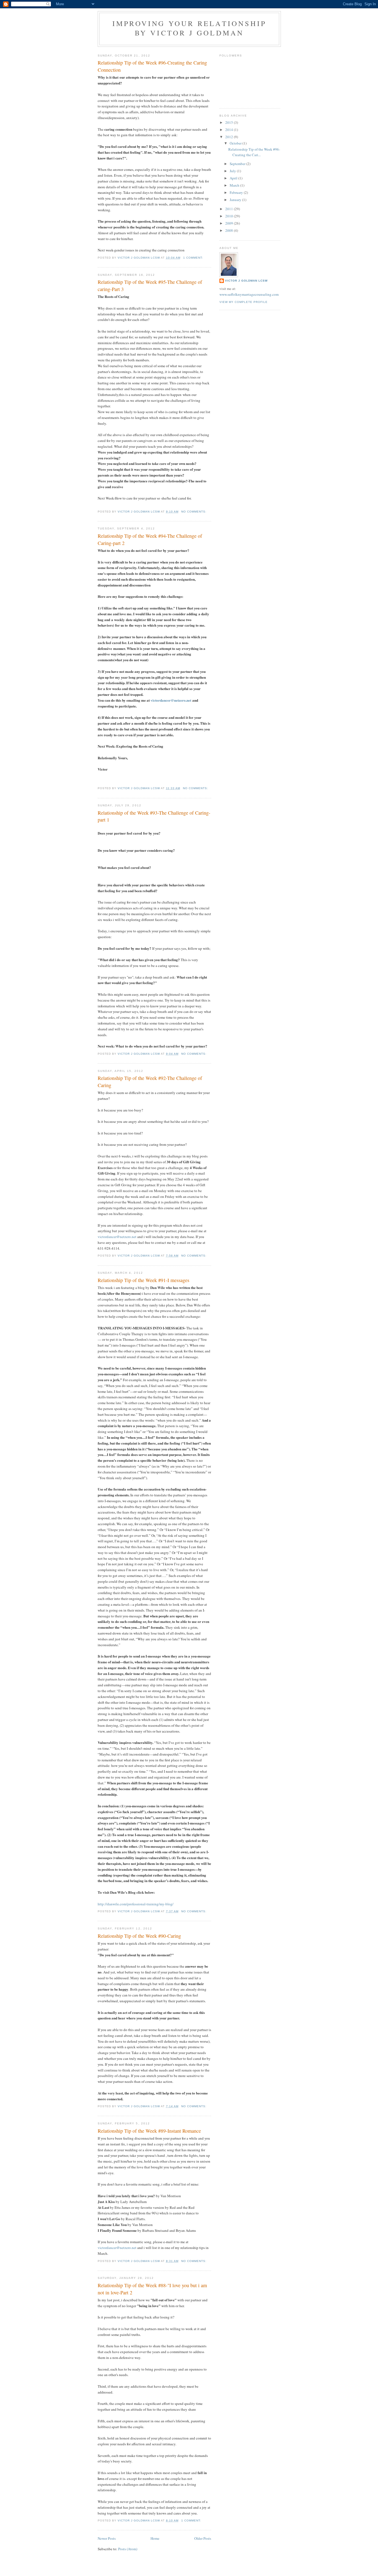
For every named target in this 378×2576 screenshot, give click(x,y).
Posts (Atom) (128, 2549)
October (236, 143)
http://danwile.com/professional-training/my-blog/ (136, 1904)
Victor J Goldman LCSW (246, 281)
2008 (230, 230)
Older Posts (203, 2538)
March (235, 185)
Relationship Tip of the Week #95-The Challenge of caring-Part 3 (150, 285)
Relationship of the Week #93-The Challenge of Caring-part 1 (154, 816)
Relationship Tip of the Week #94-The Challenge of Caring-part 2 (150, 539)
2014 (230, 130)
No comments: (194, 512)
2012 (230, 137)
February (237, 192)
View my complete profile (244, 302)
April (234, 178)
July (233, 171)
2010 (230, 216)
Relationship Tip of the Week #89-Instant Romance (149, 2131)
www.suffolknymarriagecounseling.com (249, 294)
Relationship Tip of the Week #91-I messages (143, 1280)
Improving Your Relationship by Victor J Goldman (189, 28)
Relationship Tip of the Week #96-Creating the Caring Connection (152, 66)
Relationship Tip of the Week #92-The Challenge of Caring (150, 1081)
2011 (230, 209)
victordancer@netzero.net (171, 700)
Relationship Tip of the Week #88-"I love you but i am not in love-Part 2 (152, 2289)
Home (155, 2538)
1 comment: (194, 258)
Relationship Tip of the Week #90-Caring (139, 1936)
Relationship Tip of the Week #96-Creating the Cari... (254, 152)
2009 (230, 223)
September (238, 164)
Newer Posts (107, 2538)
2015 (230, 122)
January (236, 200)
